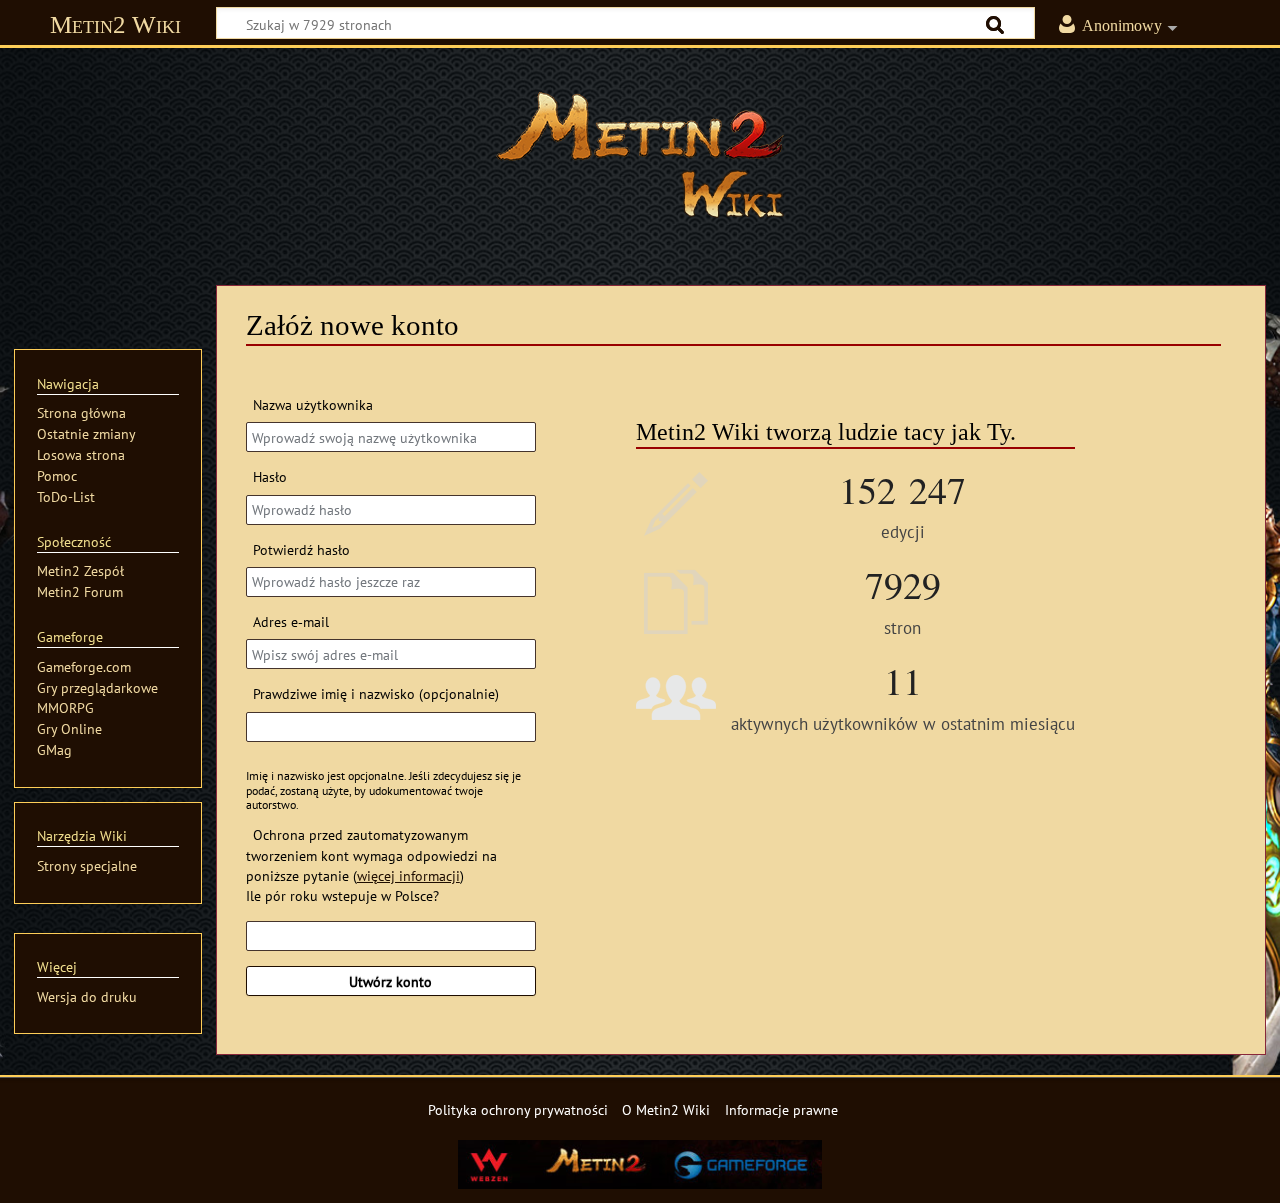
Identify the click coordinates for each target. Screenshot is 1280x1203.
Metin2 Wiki (115, 24)
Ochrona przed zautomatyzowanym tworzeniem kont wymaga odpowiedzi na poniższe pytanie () (371, 854)
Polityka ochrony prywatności (518, 1109)
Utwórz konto (390, 981)
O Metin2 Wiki (666, 1109)
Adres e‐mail (291, 621)
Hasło (270, 476)
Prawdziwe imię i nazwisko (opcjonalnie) (376, 693)
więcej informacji (408, 875)
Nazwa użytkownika (313, 404)
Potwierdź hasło (301, 549)
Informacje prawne (781, 1109)
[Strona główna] (640, 155)
